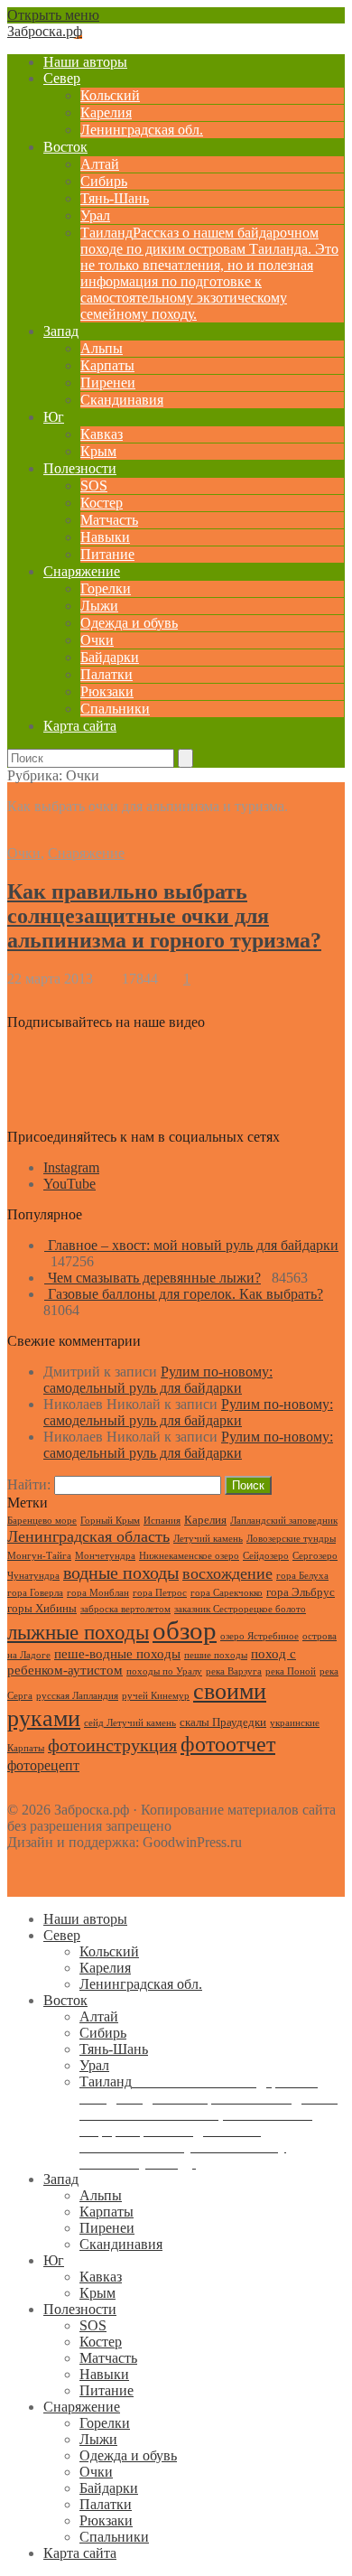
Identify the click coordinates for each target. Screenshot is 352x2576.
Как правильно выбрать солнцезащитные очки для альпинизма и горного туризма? (164, 916)
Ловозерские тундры (291, 1539)
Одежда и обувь (129, 623)
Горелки (106, 588)
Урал (95, 215)
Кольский (110, 95)
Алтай (100, 164)
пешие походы (216, 1655)
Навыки (105, 537)
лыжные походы (78, 1632)
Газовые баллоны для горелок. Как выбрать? (185, 1294)
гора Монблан (98, 1593)
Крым (98, 451)
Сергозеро (315, 1556)
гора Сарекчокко (227, 1593)
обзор (185, 1630)
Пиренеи (108, 383)
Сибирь (104, 181)
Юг (54, 417)
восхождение (227, 1573)
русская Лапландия (77, 1696)
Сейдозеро (266, 1556)
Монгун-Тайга (39, 1556)
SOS (94, 485)
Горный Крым (110, 1521)
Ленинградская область (88, 1536)
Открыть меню (53, 15)
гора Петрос (160, 1593)
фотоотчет (228, 1744)
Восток (65, 147)
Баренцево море (42, 1521)
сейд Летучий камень (130, 1723)
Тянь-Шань (115, 198)
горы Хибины (42, 1608)
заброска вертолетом (125, 1609)
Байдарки (110, 657)
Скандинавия (122, 400)
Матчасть (109, 520)
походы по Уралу (164, 1671)
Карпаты (107, 365)
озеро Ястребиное (259, 1636)
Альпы (102, 348)
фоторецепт (43, 1765)
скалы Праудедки (223, 1722)
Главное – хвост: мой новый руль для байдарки (193, 1245)
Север (62, 78)
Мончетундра (105, 1556)
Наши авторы (85, 62)
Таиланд (209, 273)
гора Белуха (302, 1576)
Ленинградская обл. (142, 130)
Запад (61, 331)
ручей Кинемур (156, 1696)
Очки (97, 640)
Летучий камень (208, 1539)
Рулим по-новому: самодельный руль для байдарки (158, 1380)
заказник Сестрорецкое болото (240, 1609)
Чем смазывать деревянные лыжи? (154, 1278)
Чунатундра (33, 1576)
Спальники (115, 709)
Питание (107, 554)
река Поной (291, 1671)
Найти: (29, 1484)
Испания (162, 1521)
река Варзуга (234, 1671)
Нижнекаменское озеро (189, 1556)
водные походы (121, 1573)
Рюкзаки (107, 691)
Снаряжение (82, 571)
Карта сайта (80, 726)
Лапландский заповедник (284, 1521)
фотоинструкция (112, 1745)
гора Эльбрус (301, 1592)
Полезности (80, 468)
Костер (102, 503)
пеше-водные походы (117, 1654)
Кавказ (102, 434)
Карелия (106, 112)
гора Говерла (35, 1593)
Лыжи (99, 606)
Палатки (107, 674)
